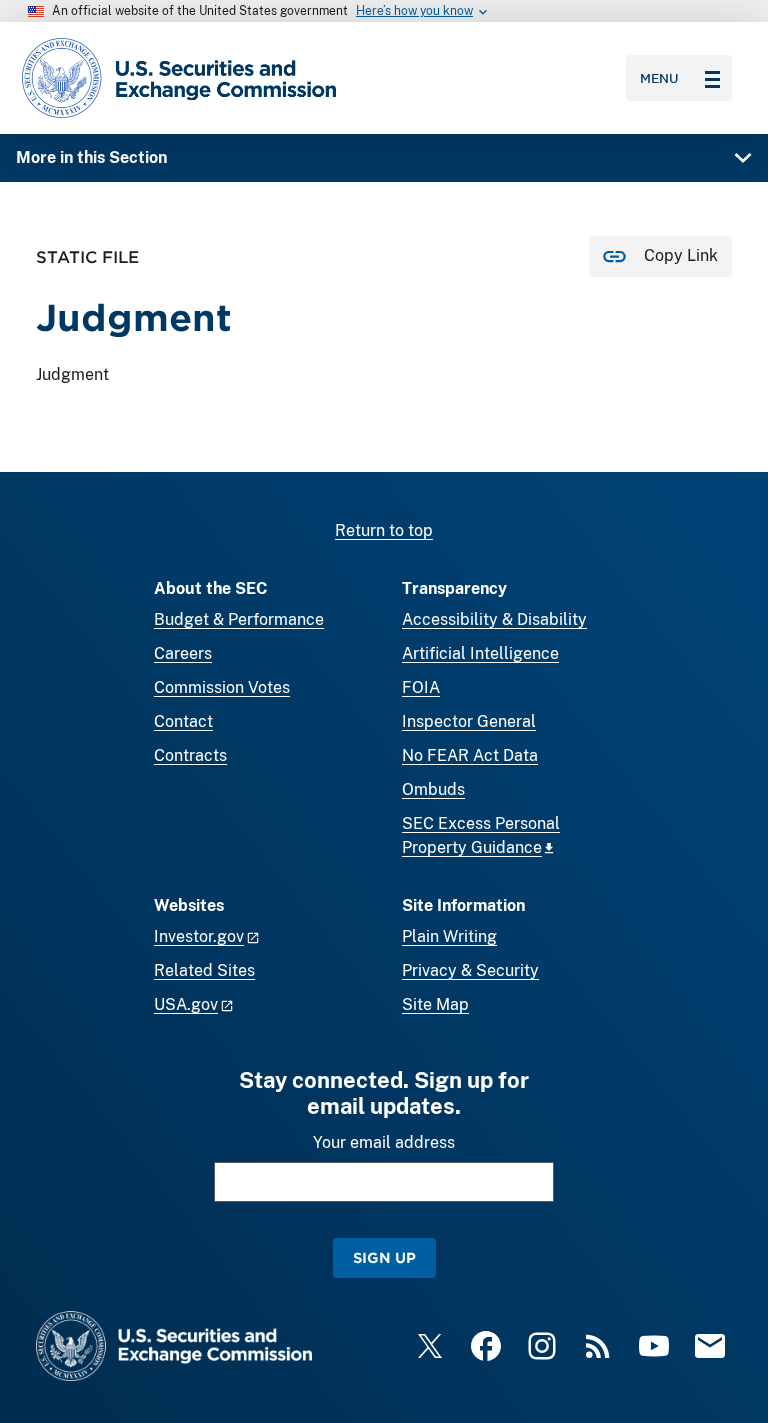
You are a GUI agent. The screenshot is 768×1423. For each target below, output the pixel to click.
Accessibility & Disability (494, 619)
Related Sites (204, 970)
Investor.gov (199, 936)
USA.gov (186, 1004)
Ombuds (433, 789)
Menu (659, 78)
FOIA (421, 687)
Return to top (384, 530)
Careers (183, 653)
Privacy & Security (470, 970)
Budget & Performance (239, 619)
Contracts (190, 755)
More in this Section (91, 157)
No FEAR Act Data (470, 755)
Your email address (384, 1142)
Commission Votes (222, 687)
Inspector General (469, 721)
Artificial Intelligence (480, 653)
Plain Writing (449, 936)
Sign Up (384, 1257)
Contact (183, 721)
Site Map (435, 1004)
